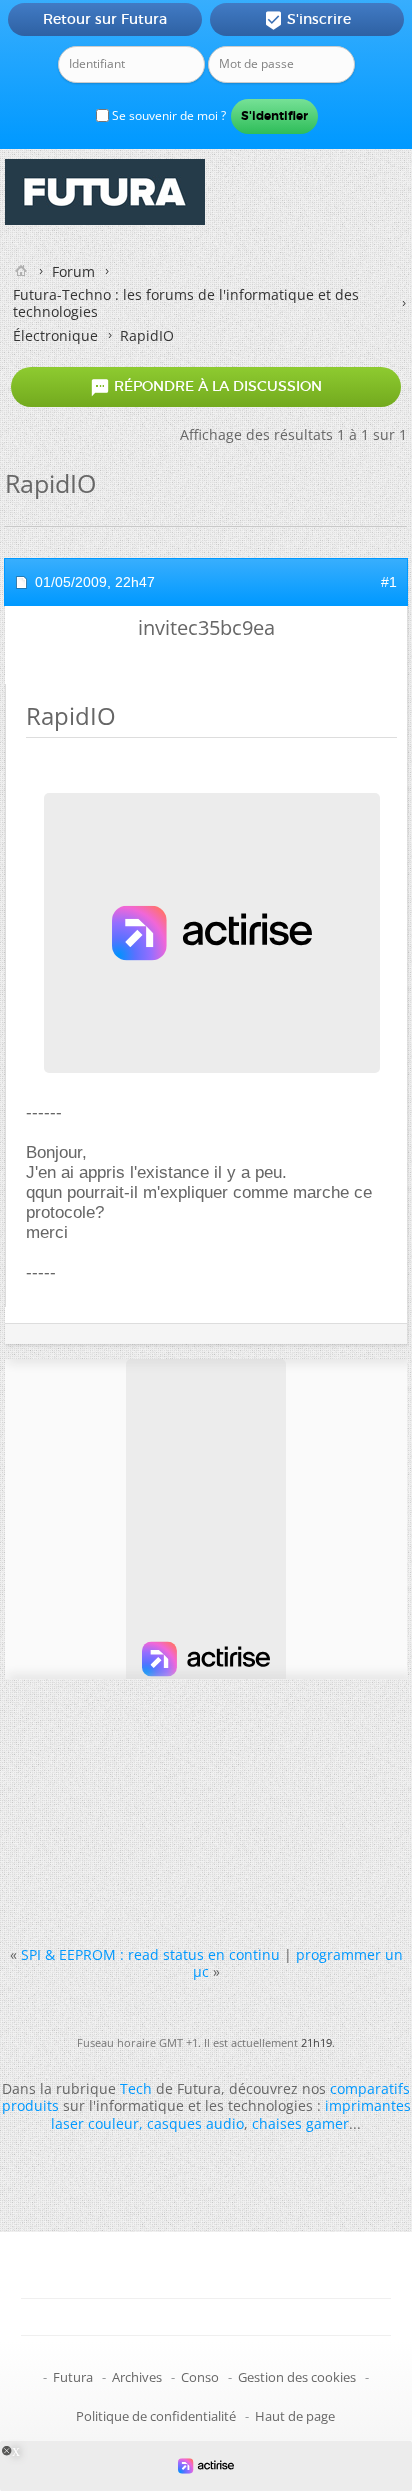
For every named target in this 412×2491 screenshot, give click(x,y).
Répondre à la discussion (206, 387)
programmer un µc (298, 1963)
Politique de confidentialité (156, 2416)
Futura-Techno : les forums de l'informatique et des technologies (186, 303)
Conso (200, 2377)
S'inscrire (307, 20)
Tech (136, 2088)
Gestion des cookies (297, 2377)
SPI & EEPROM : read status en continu (150, 1954)
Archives (137, 2377)
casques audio (195, 2123)
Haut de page (295, 2416)
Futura (73, 2377)
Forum (73, 271)
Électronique (55, 335)
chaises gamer (300, 2123)
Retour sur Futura (105, 19)
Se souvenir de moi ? (167, 115)
